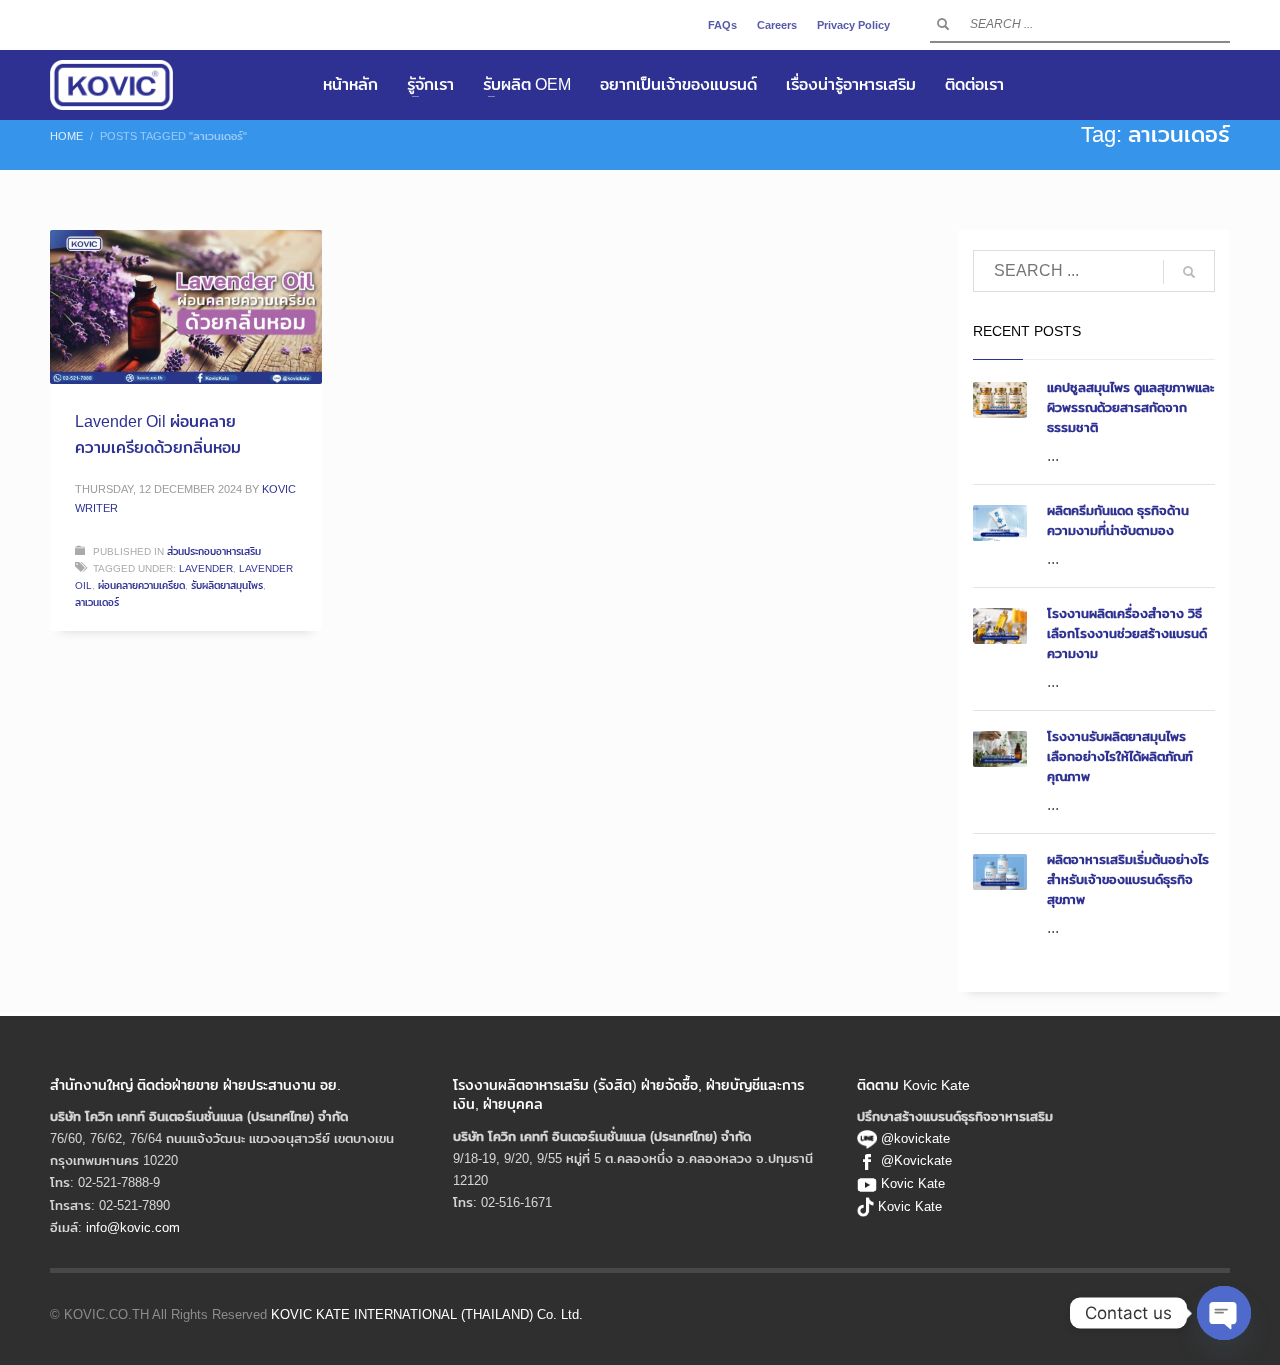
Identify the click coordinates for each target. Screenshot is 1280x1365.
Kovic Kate (913, 1183)
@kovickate (913, 1138)
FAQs (722, 25)
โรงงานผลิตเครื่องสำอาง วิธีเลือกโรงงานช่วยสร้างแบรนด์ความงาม (1127, 633)
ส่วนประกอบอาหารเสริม (214, 551)
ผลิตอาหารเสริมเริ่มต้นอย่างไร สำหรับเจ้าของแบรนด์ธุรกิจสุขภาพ (1128, 879)
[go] (943, 24)
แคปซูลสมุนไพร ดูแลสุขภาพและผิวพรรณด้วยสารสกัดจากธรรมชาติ (1130, 407)
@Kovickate (916, 1160)
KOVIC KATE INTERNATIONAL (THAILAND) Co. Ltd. (427, 1314)
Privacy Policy (853, 25)
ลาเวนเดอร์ (97, 602)
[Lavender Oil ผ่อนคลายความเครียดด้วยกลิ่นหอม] (186, 307)
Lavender (206, 568)
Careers (777, 25)
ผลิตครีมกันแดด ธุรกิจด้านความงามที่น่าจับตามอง (1118, 520)
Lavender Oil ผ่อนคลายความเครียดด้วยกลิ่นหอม (158, 434)
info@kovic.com (133, 1227)
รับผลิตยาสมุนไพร (227, 585)
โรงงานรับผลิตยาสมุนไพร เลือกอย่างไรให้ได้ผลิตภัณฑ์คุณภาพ (1120, 756)
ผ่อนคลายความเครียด (141, 585)
